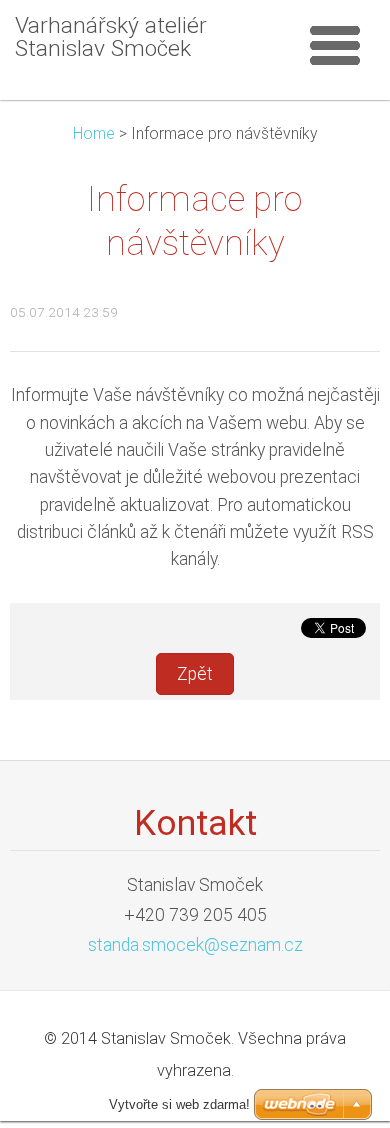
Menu (335, 45)
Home (94, 133)
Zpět (195, 674)
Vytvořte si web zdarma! (179, 1104)
